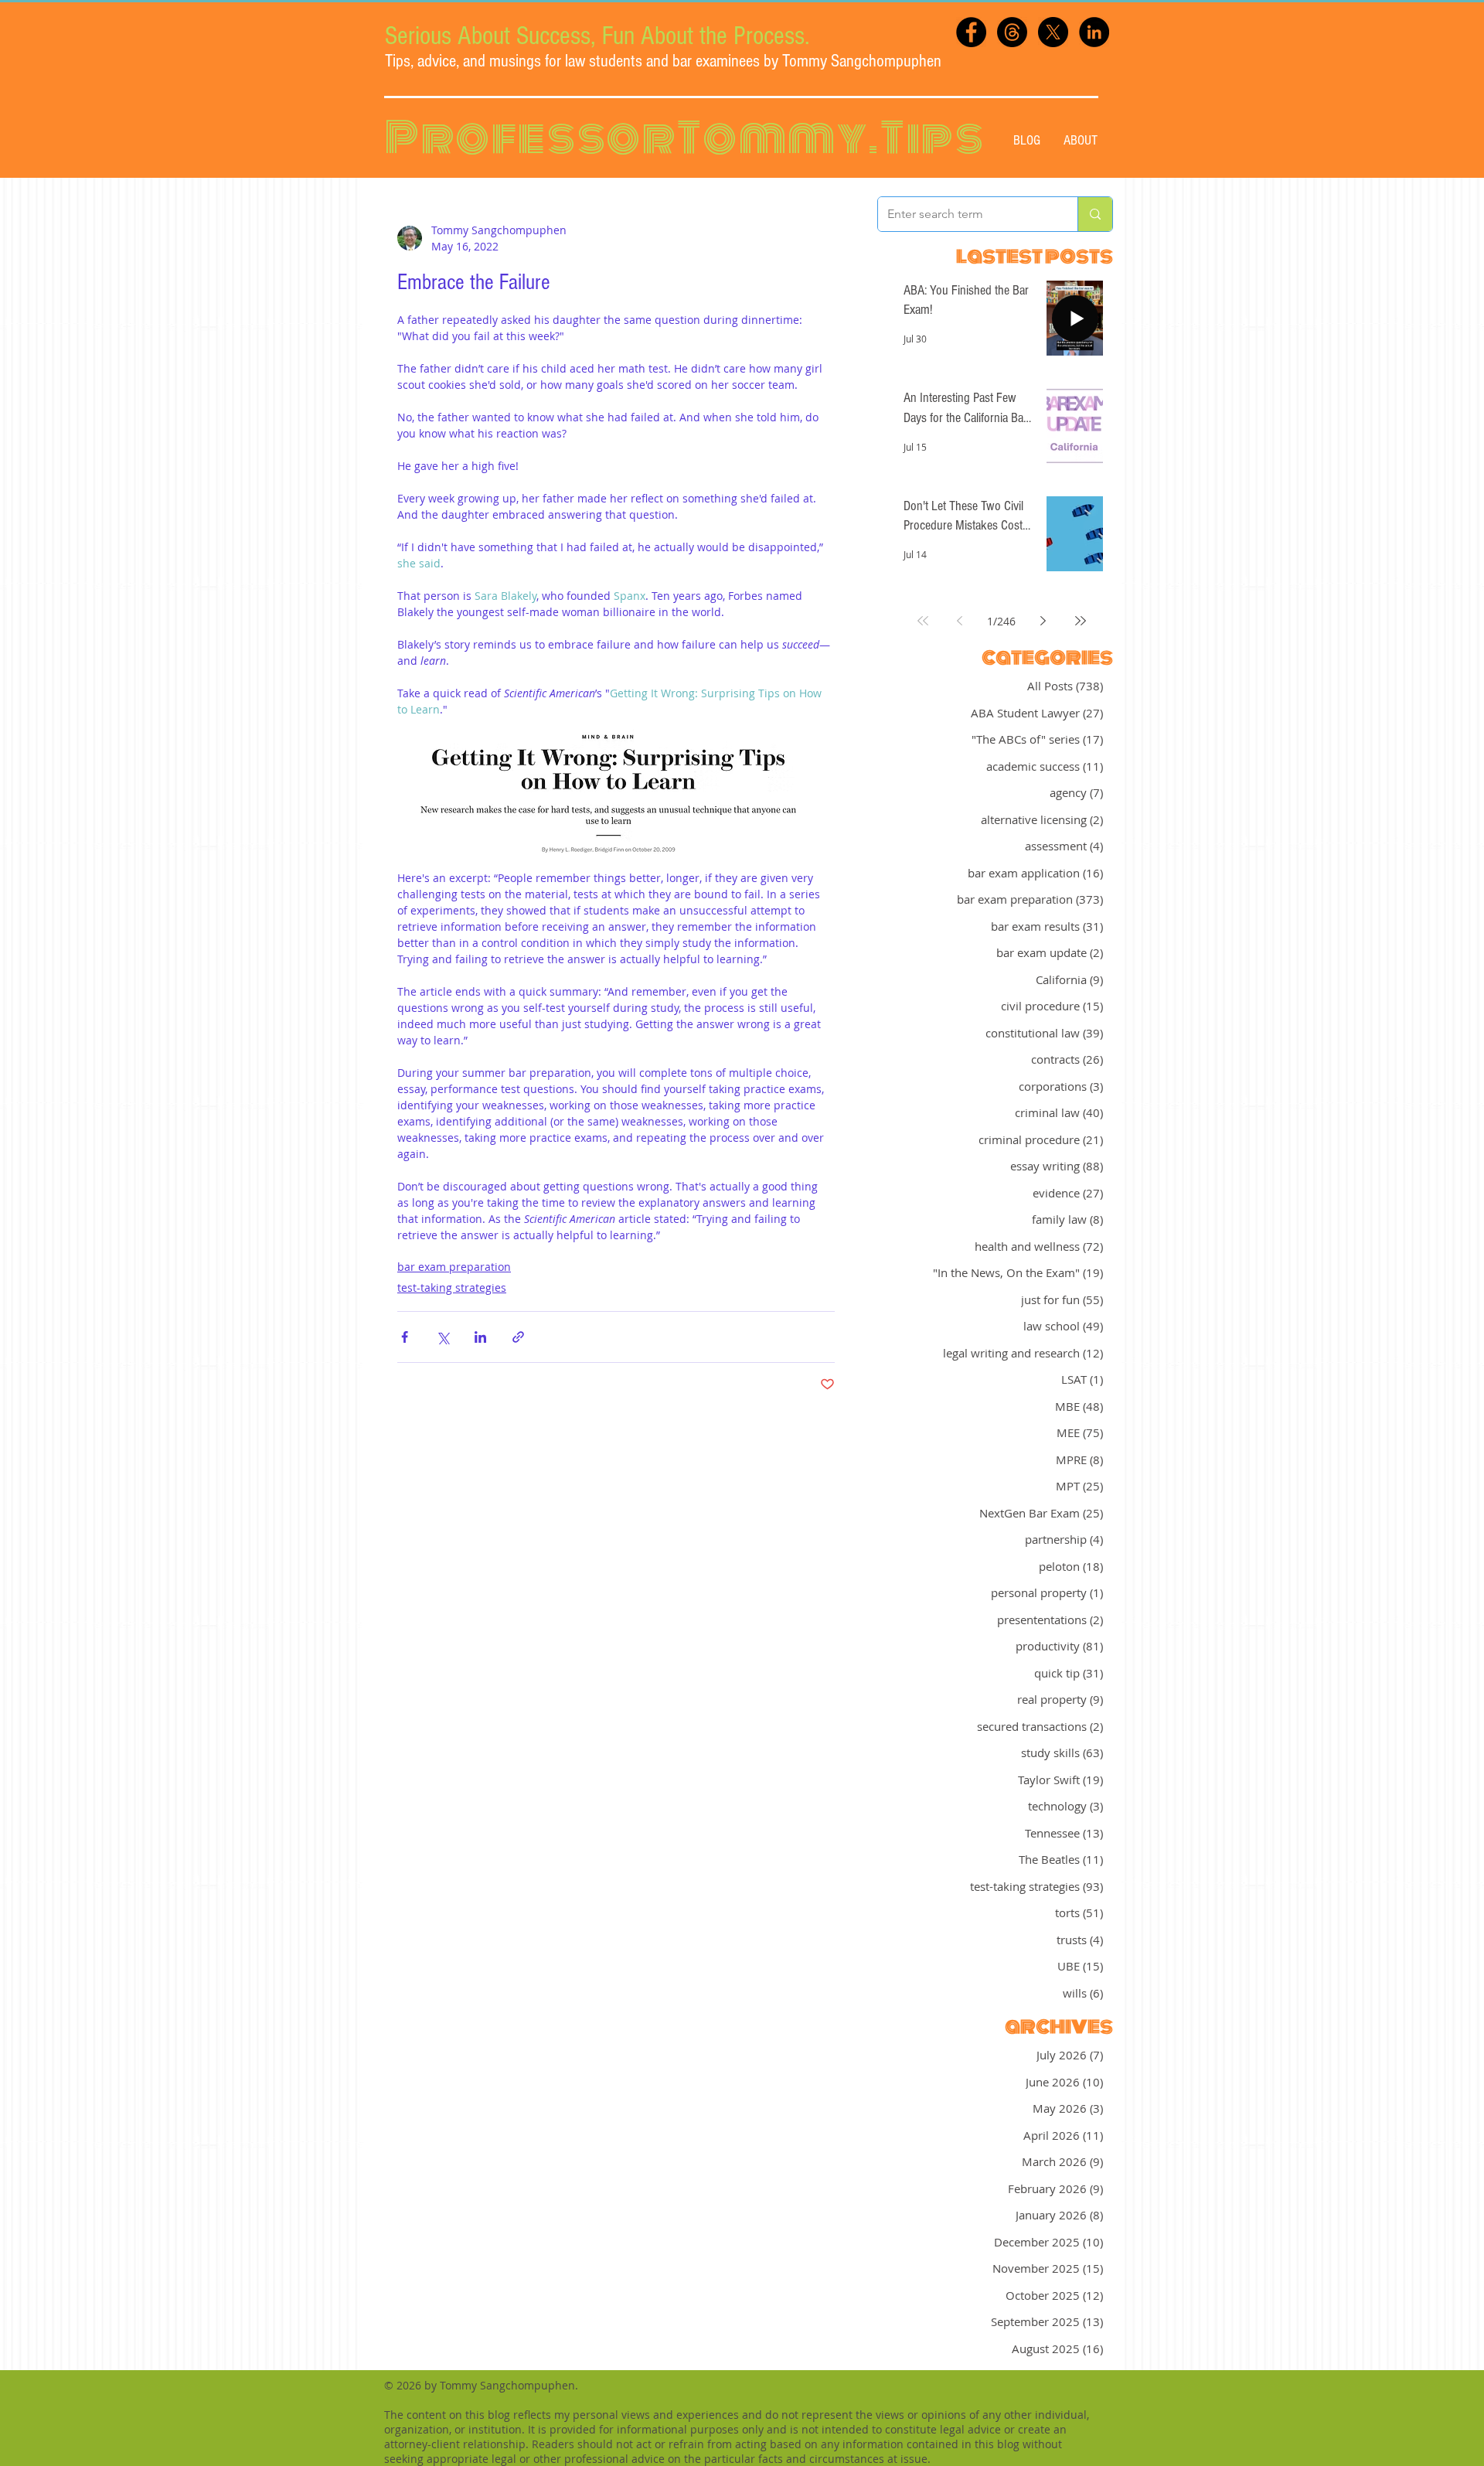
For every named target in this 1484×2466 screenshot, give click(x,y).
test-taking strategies (452, 1287)
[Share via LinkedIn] (480, 1337)
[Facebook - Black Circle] (971, 32)
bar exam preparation (454, 1267)
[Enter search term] (1095, 214)
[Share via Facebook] (405, 1337)
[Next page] (1043, 621)
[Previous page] (960, 621)
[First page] (923, 621)
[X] (1053, 32)
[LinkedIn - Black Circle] (1094, 32)
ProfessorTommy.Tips (685, 138)
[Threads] (1012, 32)
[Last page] (1081, 621)
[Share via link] (518, 1337)
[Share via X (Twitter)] (442, 1337)
